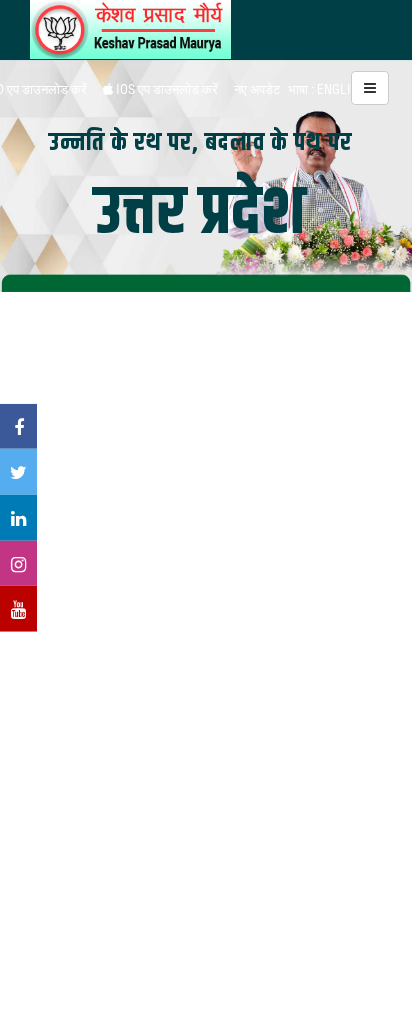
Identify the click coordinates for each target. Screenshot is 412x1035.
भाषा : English (327, 89)
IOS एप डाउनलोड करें (165, 89)
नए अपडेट (257, 89)
